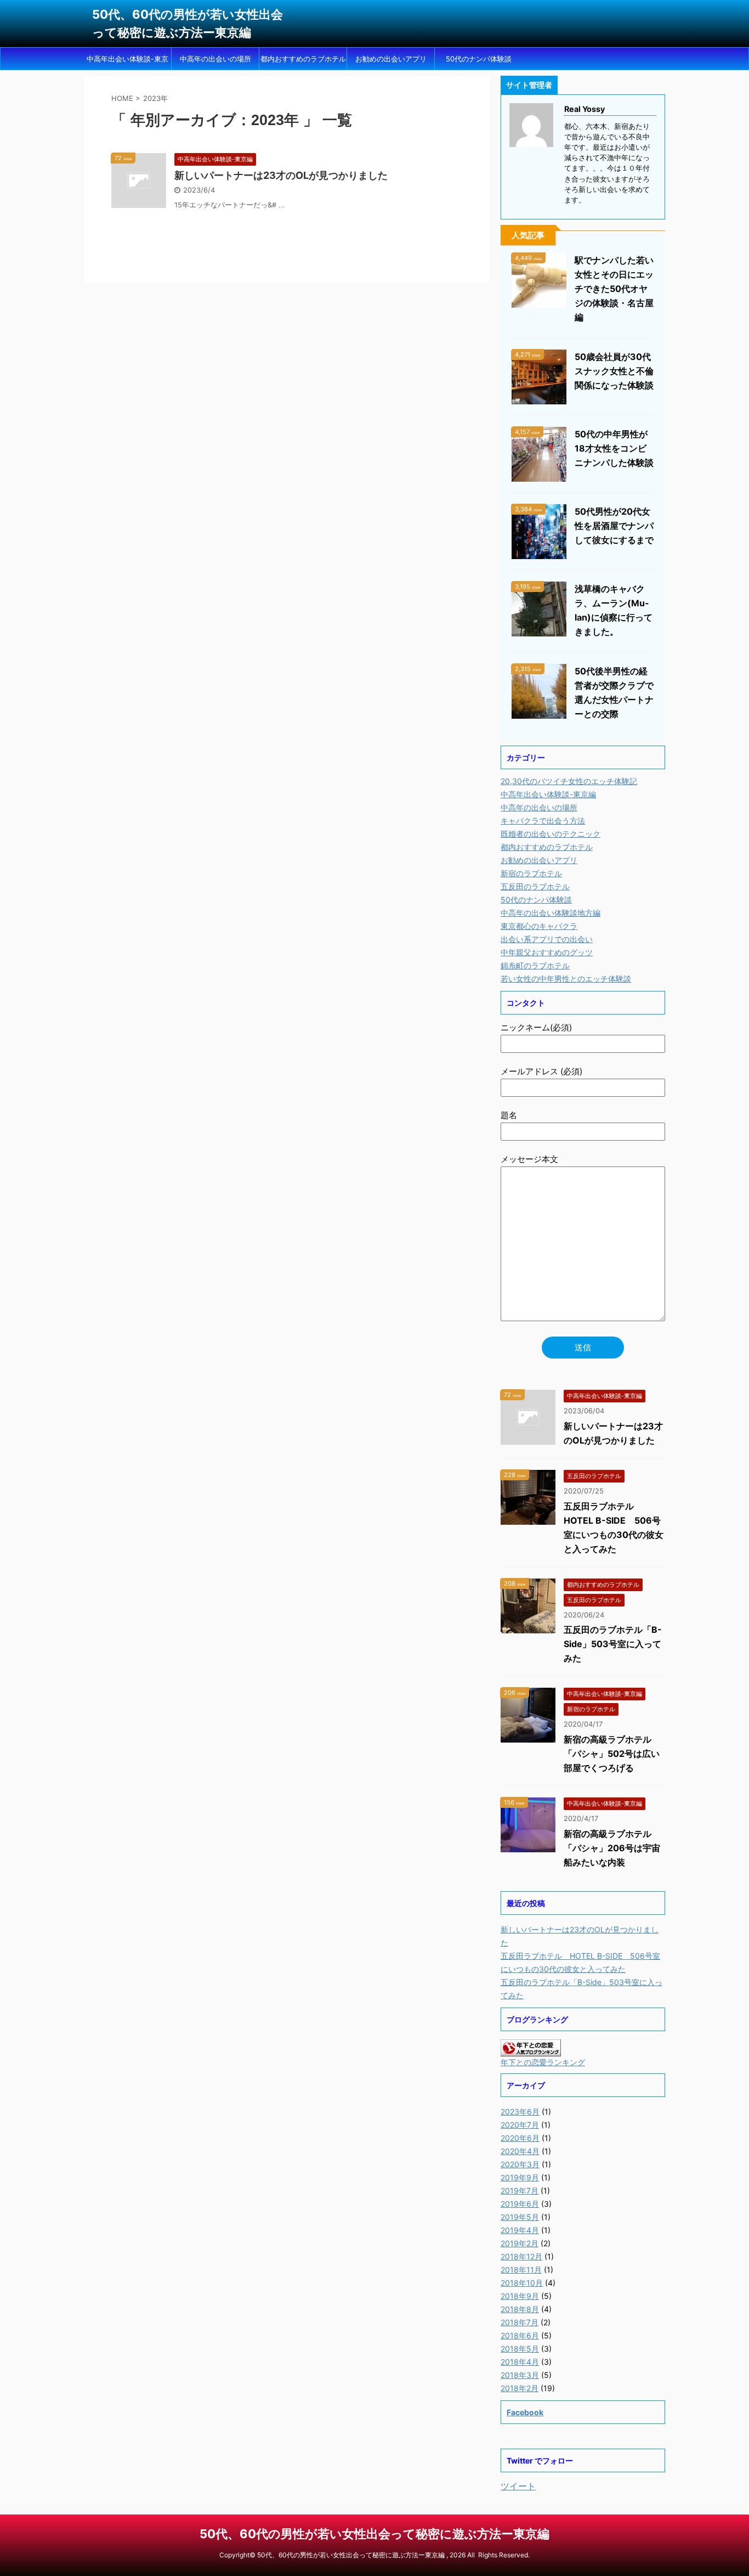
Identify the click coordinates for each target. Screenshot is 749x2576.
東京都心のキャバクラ (539, 926)
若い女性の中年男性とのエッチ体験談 (566, 979)
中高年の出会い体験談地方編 (551, 913)
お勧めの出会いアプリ (391, 59)
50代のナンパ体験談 (479, 59)
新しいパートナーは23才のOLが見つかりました (281, 175)
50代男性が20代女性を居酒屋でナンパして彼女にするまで (614, 526)
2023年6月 (520, 2112)
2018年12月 (521, 2256)
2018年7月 (520, 2322)
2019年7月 (520, 2191)
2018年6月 (520, 2335)
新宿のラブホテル (531, 873)
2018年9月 (520, 2296)
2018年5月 (520, 2349)
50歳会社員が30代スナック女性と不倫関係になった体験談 (614, 371)
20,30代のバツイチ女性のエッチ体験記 (569, 781)
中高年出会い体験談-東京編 (127, 62)
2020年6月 (520, 2138)
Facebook (525, 2412)
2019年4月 (520, 2230)
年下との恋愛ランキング (543, 2062)
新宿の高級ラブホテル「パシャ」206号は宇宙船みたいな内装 (612, 1848)
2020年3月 (520, 2164)
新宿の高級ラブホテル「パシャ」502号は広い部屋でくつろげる (612, 1754)
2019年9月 (520, 2177)
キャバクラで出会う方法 (543, 821)
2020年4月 (520, 2151)
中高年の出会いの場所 (215, 59)
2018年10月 (522, 2283)
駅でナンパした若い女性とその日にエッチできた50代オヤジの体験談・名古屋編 (614, 289)
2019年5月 (520, 2217)
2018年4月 (520, 2362)
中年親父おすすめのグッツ (547, 952)
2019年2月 (520, 2243)
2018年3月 (520, 2375)
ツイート (518, 2486)
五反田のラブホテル (535, 886)
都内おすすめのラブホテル (303, 59)
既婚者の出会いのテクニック (551, 834)
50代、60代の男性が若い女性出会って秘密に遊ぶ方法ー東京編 (374, 2534)
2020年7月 (520, 2125)
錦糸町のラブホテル (535, 965)
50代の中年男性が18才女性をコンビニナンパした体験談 (614, 448)
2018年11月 (521, 2270)
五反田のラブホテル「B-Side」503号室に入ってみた (613, 1644)
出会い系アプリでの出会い (547, 939)
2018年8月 (520, 2309)
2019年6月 (520, 2204)
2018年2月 (520, 2388)
